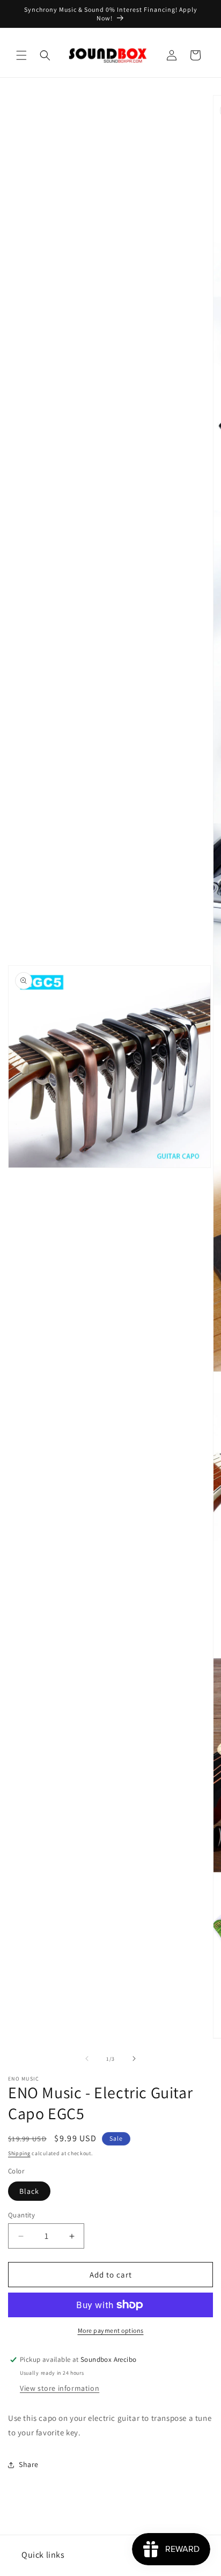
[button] (21, 55)
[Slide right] (134, 2059)
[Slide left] (87, 2059)
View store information (60, 2388)
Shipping (19, 2153)
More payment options (111, 2330)
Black (29, 2191)
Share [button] (29, 2464)
